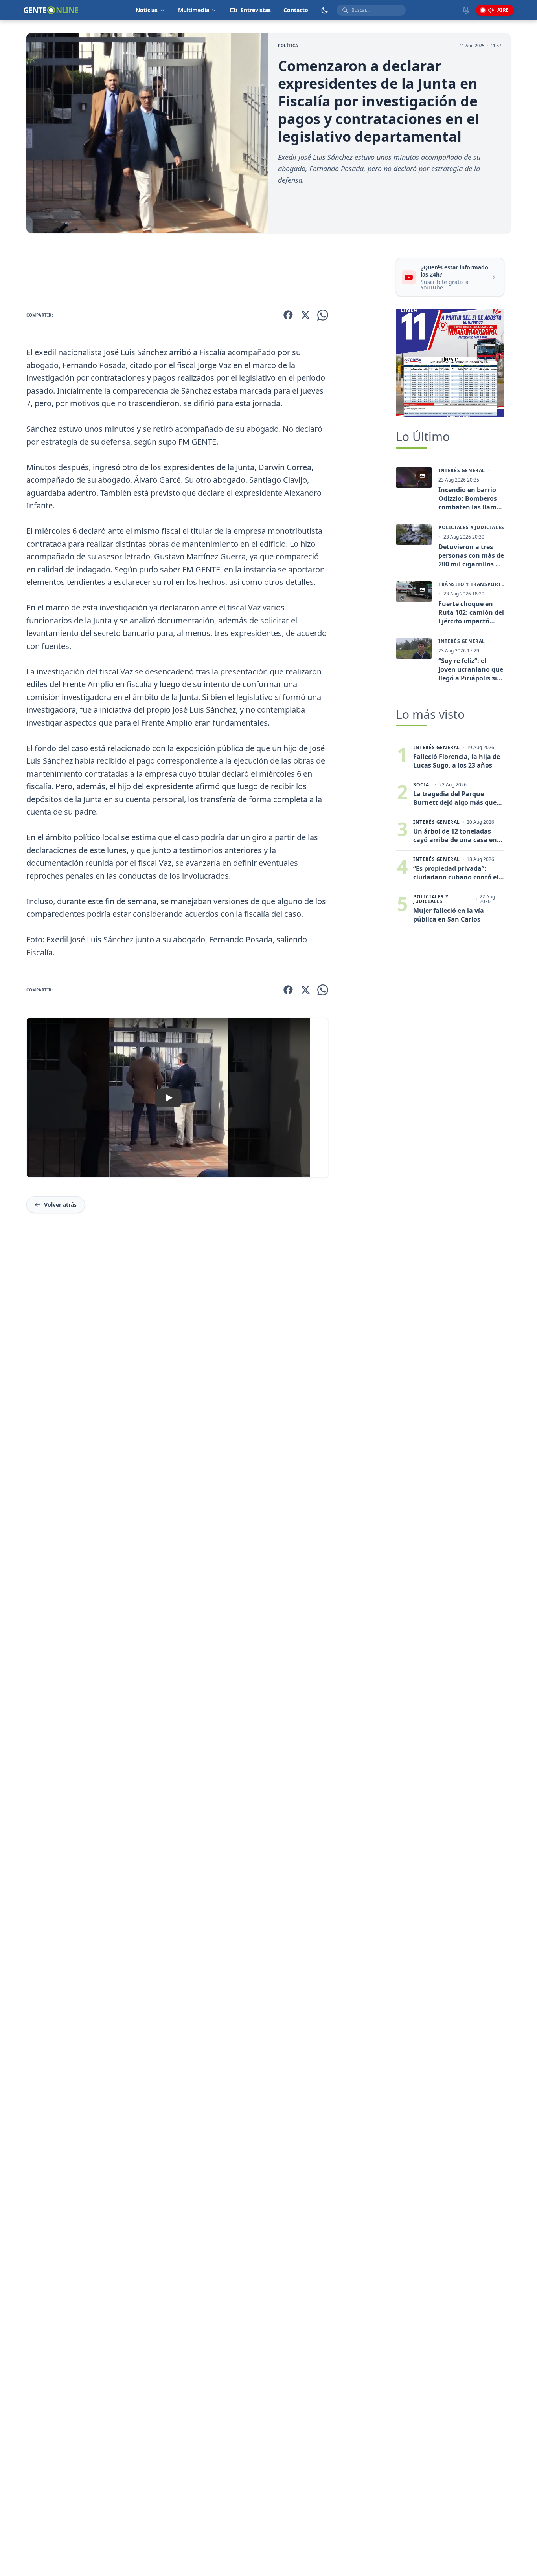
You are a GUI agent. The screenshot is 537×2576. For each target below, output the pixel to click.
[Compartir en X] (305, 315)
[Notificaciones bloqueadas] (466, 10)
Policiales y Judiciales (471, 528)
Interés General (462, 471)
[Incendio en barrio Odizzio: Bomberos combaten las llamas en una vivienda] (414, 478)
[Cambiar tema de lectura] (325, 10)
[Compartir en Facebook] (288, 315)
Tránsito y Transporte (471, 584)
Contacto (296, 10)
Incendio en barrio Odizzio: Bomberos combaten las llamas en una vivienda (471, 498)
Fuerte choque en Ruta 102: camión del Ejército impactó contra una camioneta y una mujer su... (471, 612)
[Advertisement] (208, 269)
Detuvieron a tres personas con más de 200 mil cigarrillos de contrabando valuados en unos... (471, 555)
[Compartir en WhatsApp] (323, 315)
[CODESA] (450, 363)
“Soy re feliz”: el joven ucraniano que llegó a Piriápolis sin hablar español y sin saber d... (471, 669)
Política (288, 46)
